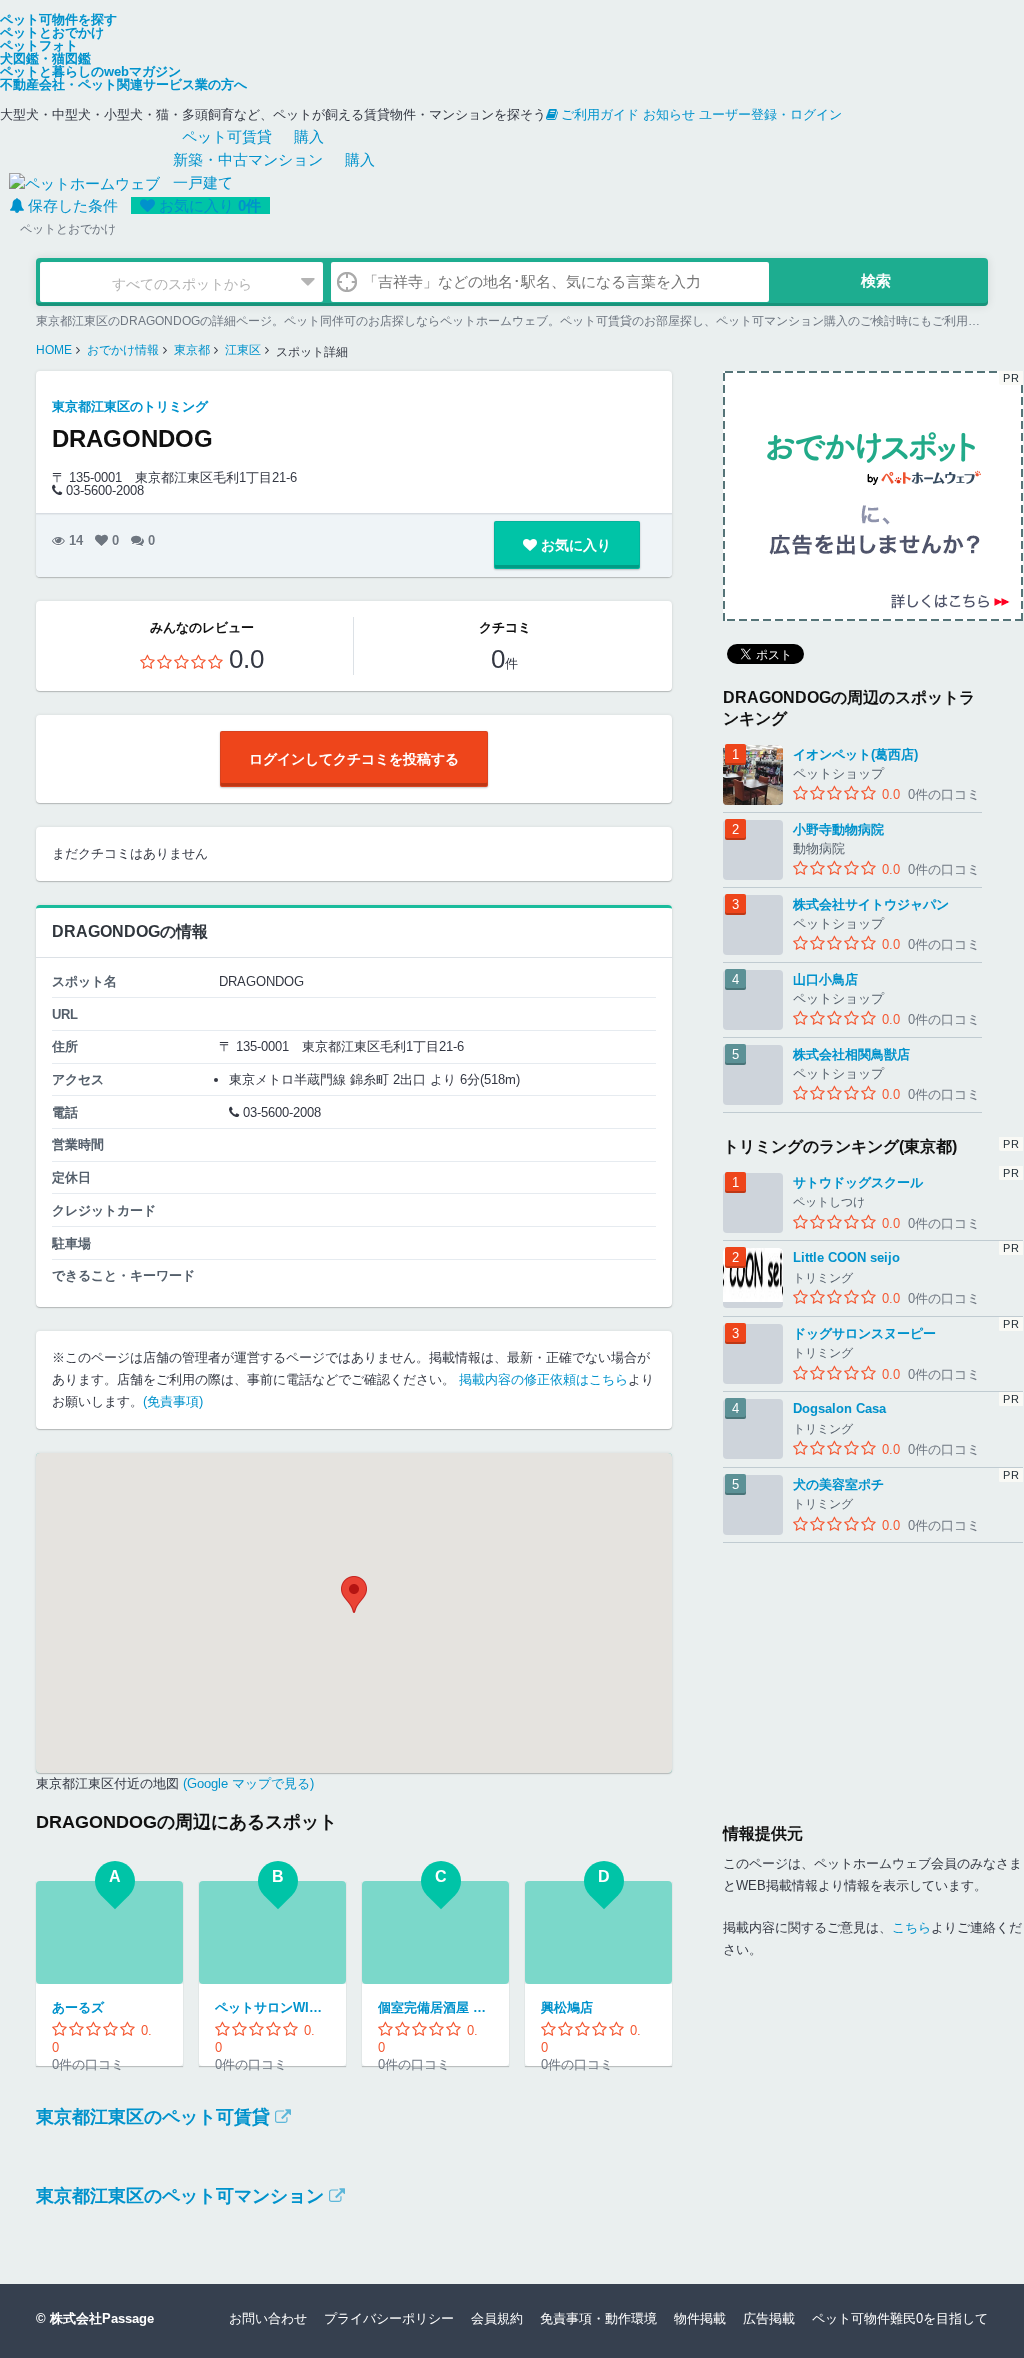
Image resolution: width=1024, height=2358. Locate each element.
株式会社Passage (102, 2318)
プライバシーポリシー (389, 2318)
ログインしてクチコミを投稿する (354, 759)
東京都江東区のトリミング (130, 406)
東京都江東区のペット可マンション (180, 2196)
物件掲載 (700, 2318)
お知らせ (669, 114)
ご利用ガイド (600, 114)
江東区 (243, 350)
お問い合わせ (268, 2318)
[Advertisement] (873, 1668)
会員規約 (497, 2318)
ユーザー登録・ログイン (770, 114)
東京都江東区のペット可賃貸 (153, 2117)
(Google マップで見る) (246, 1783)
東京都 (192, 350)
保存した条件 (73, 205)
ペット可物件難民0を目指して (900, 2318)
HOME (54, 350)
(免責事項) (173, 1401)
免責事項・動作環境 (598, 2318)
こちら (911, 1927)
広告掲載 (769, 2318)
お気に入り (210, 205)
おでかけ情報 (123, 350)
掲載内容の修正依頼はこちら (543, 1379)
